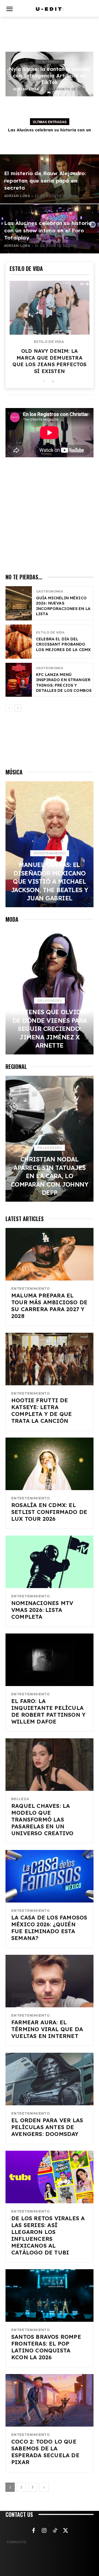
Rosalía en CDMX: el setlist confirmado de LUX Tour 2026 (49, 1512)
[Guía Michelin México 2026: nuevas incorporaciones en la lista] (19, 603)
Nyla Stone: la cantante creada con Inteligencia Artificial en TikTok (50, 76)
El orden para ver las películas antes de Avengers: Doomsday (47, 2127)
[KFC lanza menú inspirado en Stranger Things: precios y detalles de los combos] (19, 680)
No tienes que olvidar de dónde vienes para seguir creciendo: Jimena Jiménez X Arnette (50, 1029)
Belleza (20, 1799)
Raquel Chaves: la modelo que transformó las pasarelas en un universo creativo (42, 1819)
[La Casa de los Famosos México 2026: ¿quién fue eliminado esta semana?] (50, 1876)
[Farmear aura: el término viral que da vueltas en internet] (50, 1981)
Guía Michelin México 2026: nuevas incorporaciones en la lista (63, 606)
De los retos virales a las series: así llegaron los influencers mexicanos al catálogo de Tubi (48, 2235)
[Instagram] (44, 2531)
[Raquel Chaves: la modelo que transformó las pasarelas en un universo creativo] (50, 1765)
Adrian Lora (26, 89)
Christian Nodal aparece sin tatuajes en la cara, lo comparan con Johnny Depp (50, 1176)
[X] (66, 2531)
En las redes (50, 1000)
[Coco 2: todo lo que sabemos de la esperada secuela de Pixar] (50, 2400)
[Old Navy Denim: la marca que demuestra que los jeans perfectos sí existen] (50, 308)
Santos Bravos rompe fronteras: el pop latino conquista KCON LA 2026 (46, 2347)
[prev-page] (44, 382)
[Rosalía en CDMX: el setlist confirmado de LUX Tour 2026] (50, 1464)
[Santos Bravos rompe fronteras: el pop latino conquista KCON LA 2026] (50, 2295)
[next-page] (53, 382)
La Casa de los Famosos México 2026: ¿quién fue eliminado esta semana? (49, 1928)
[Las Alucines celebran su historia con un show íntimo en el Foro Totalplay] (50, 229)
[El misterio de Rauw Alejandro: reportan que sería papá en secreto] (50, 179)
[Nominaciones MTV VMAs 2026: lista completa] (50, 1562)
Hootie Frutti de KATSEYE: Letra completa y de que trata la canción (42, 1410)
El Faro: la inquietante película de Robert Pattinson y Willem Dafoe (48, 1711)
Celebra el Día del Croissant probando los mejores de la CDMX (63, 644)
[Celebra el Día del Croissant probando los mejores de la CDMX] (19, 642)
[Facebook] (34, 2531)
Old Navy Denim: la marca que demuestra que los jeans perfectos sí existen (49, 361)
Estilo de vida (49, 342)
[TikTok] (55, 2531)
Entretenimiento (50, 62)
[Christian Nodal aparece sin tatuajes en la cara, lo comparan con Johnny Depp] (50, 1139)
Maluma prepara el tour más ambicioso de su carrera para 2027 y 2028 (49, 1306)
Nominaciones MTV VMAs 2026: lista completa (42, 1610)
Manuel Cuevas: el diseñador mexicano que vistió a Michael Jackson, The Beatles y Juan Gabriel (50, 881)
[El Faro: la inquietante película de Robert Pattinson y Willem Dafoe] (50, 1660)
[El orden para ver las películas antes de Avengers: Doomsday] (50, 2079)
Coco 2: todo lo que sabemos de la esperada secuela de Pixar (45, 2452)
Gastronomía (50, 592)
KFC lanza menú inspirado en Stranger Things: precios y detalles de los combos (64, 683)
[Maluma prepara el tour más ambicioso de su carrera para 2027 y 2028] (50, 1254)
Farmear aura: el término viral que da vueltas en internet (47, 2029)
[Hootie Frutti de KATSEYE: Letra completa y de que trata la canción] (50, 1359)
